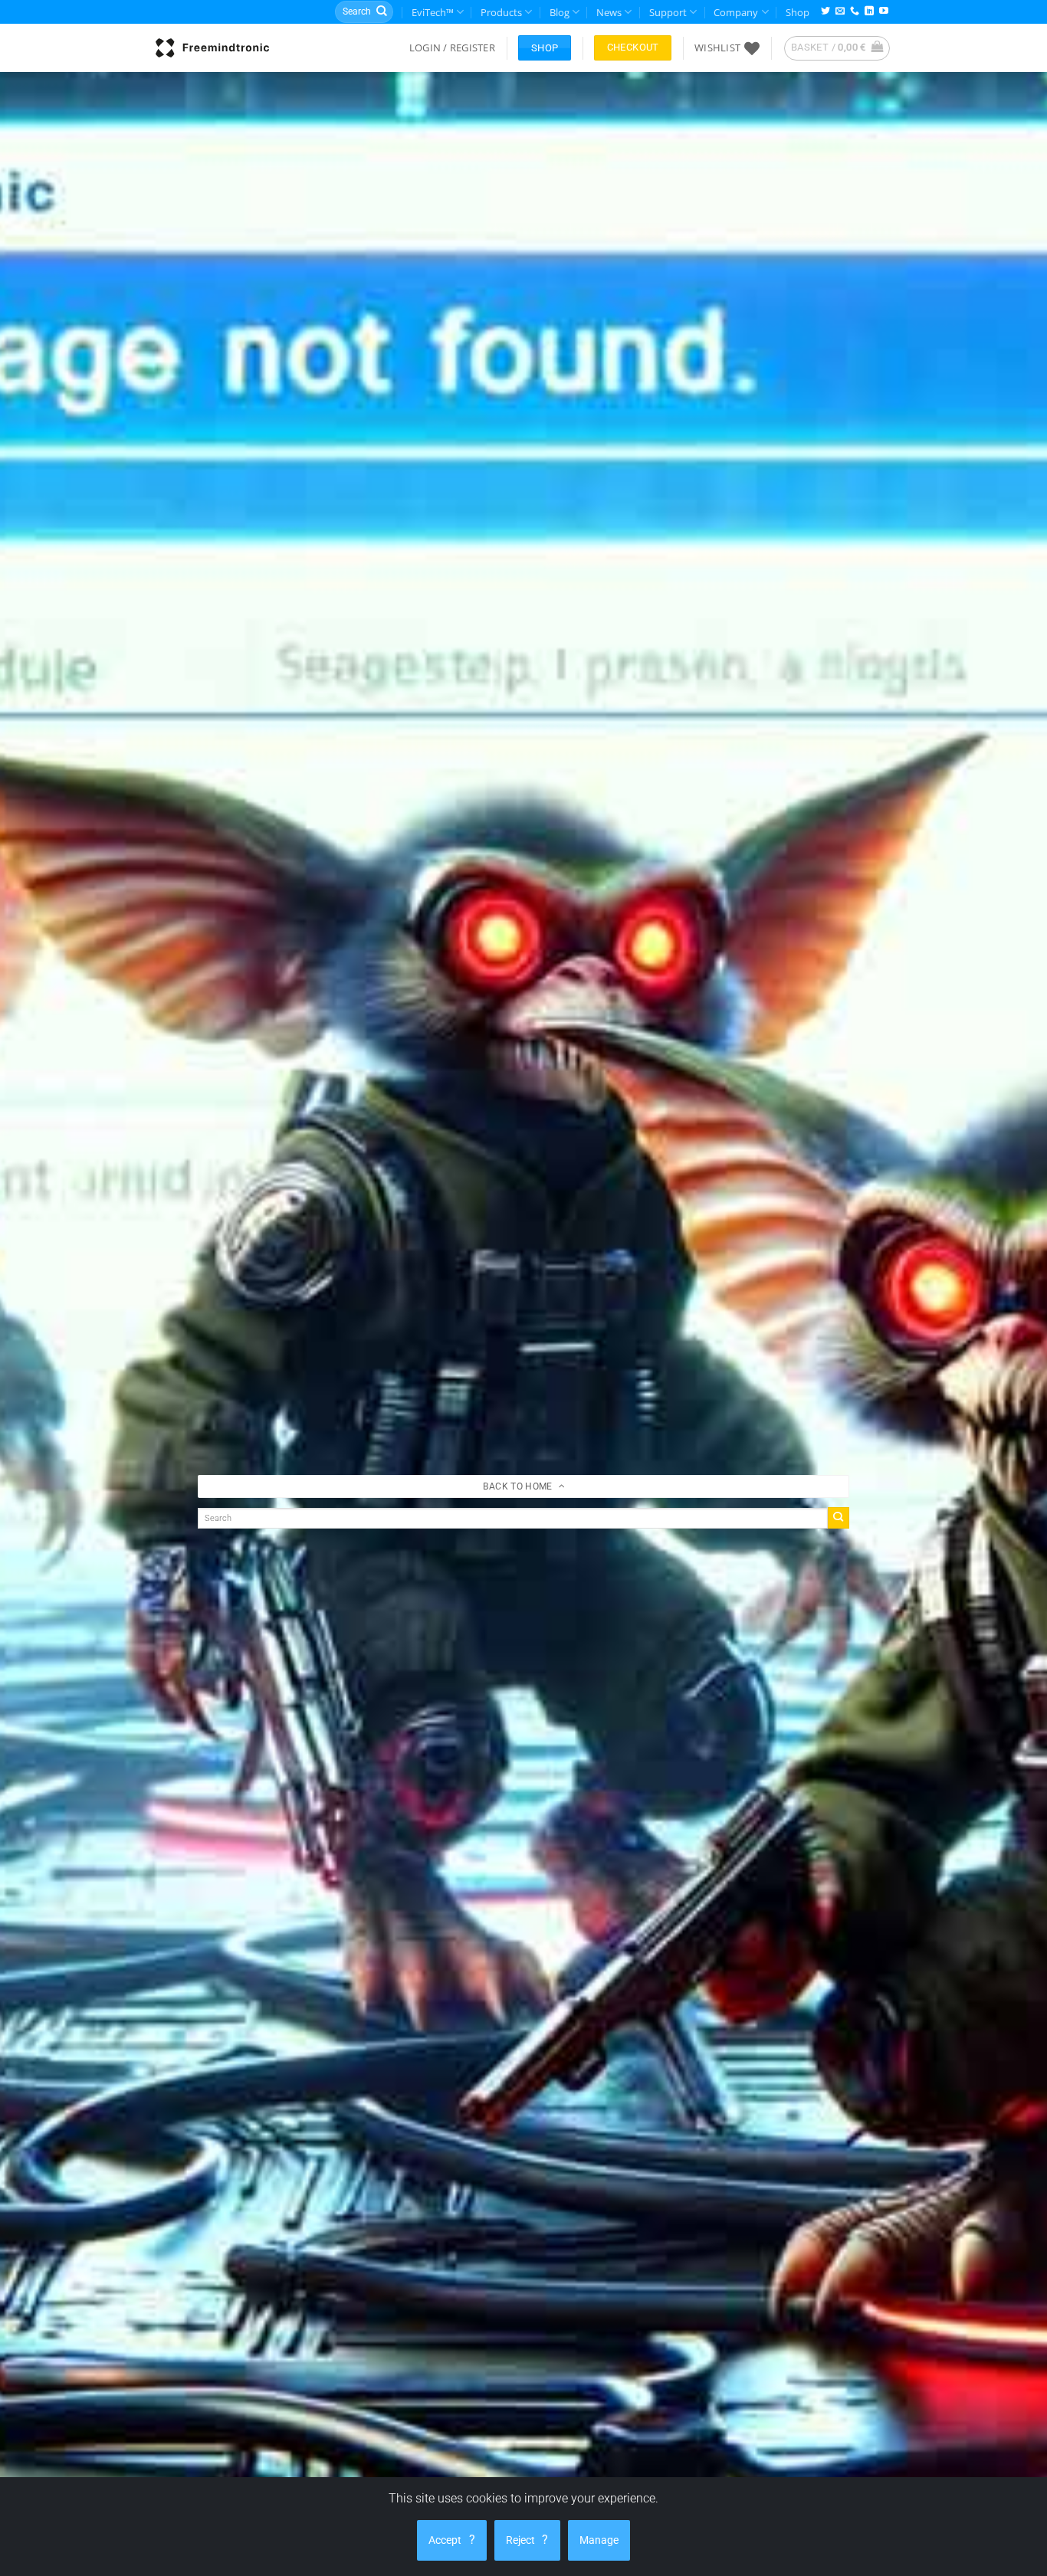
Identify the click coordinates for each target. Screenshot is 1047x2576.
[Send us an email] (840, 12)
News (609, 12)
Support (668, 12)
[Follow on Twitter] (825, 12)
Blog (560, 12)
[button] (452, 48)
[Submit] (382, 12)
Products (501, 12)
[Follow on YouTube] (884, 12)
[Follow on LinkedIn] (869, 12)
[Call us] (855, 12)
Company (736, 12)
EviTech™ (433, 12)
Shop (798, 12)
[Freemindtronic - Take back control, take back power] (212, 48)
